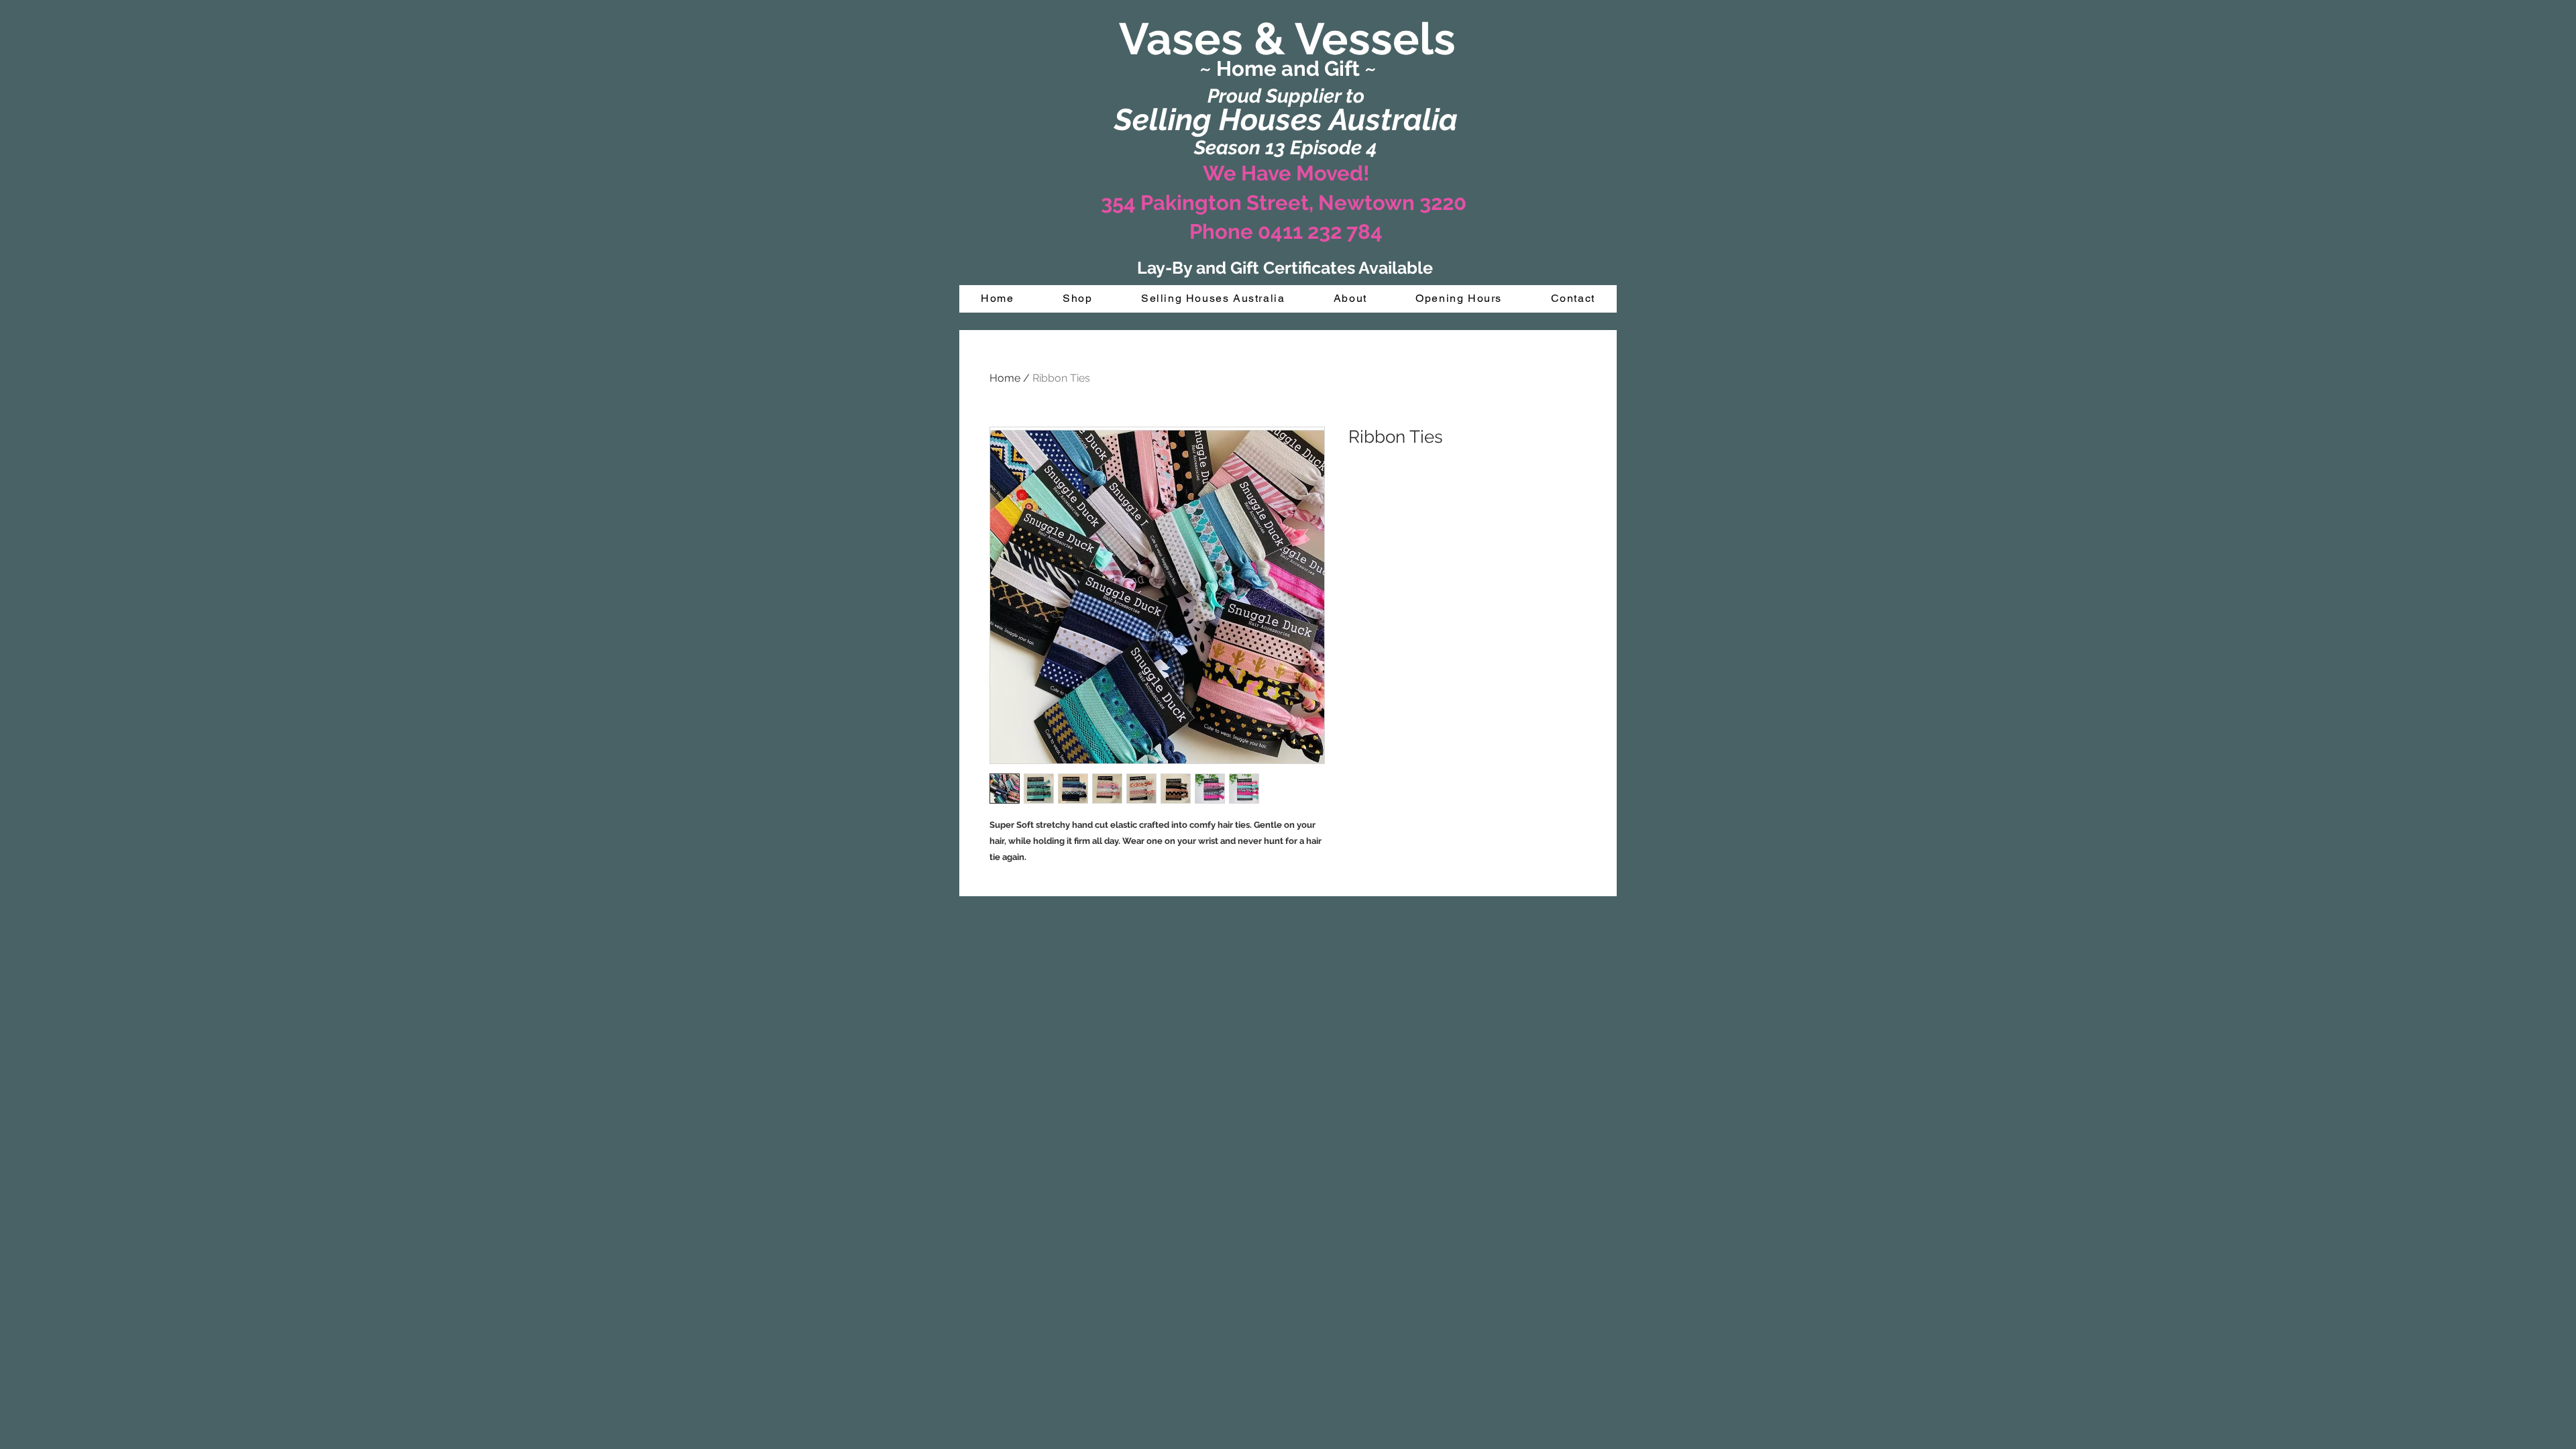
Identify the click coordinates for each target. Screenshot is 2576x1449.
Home (1005, 378)
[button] (1078, 299)
